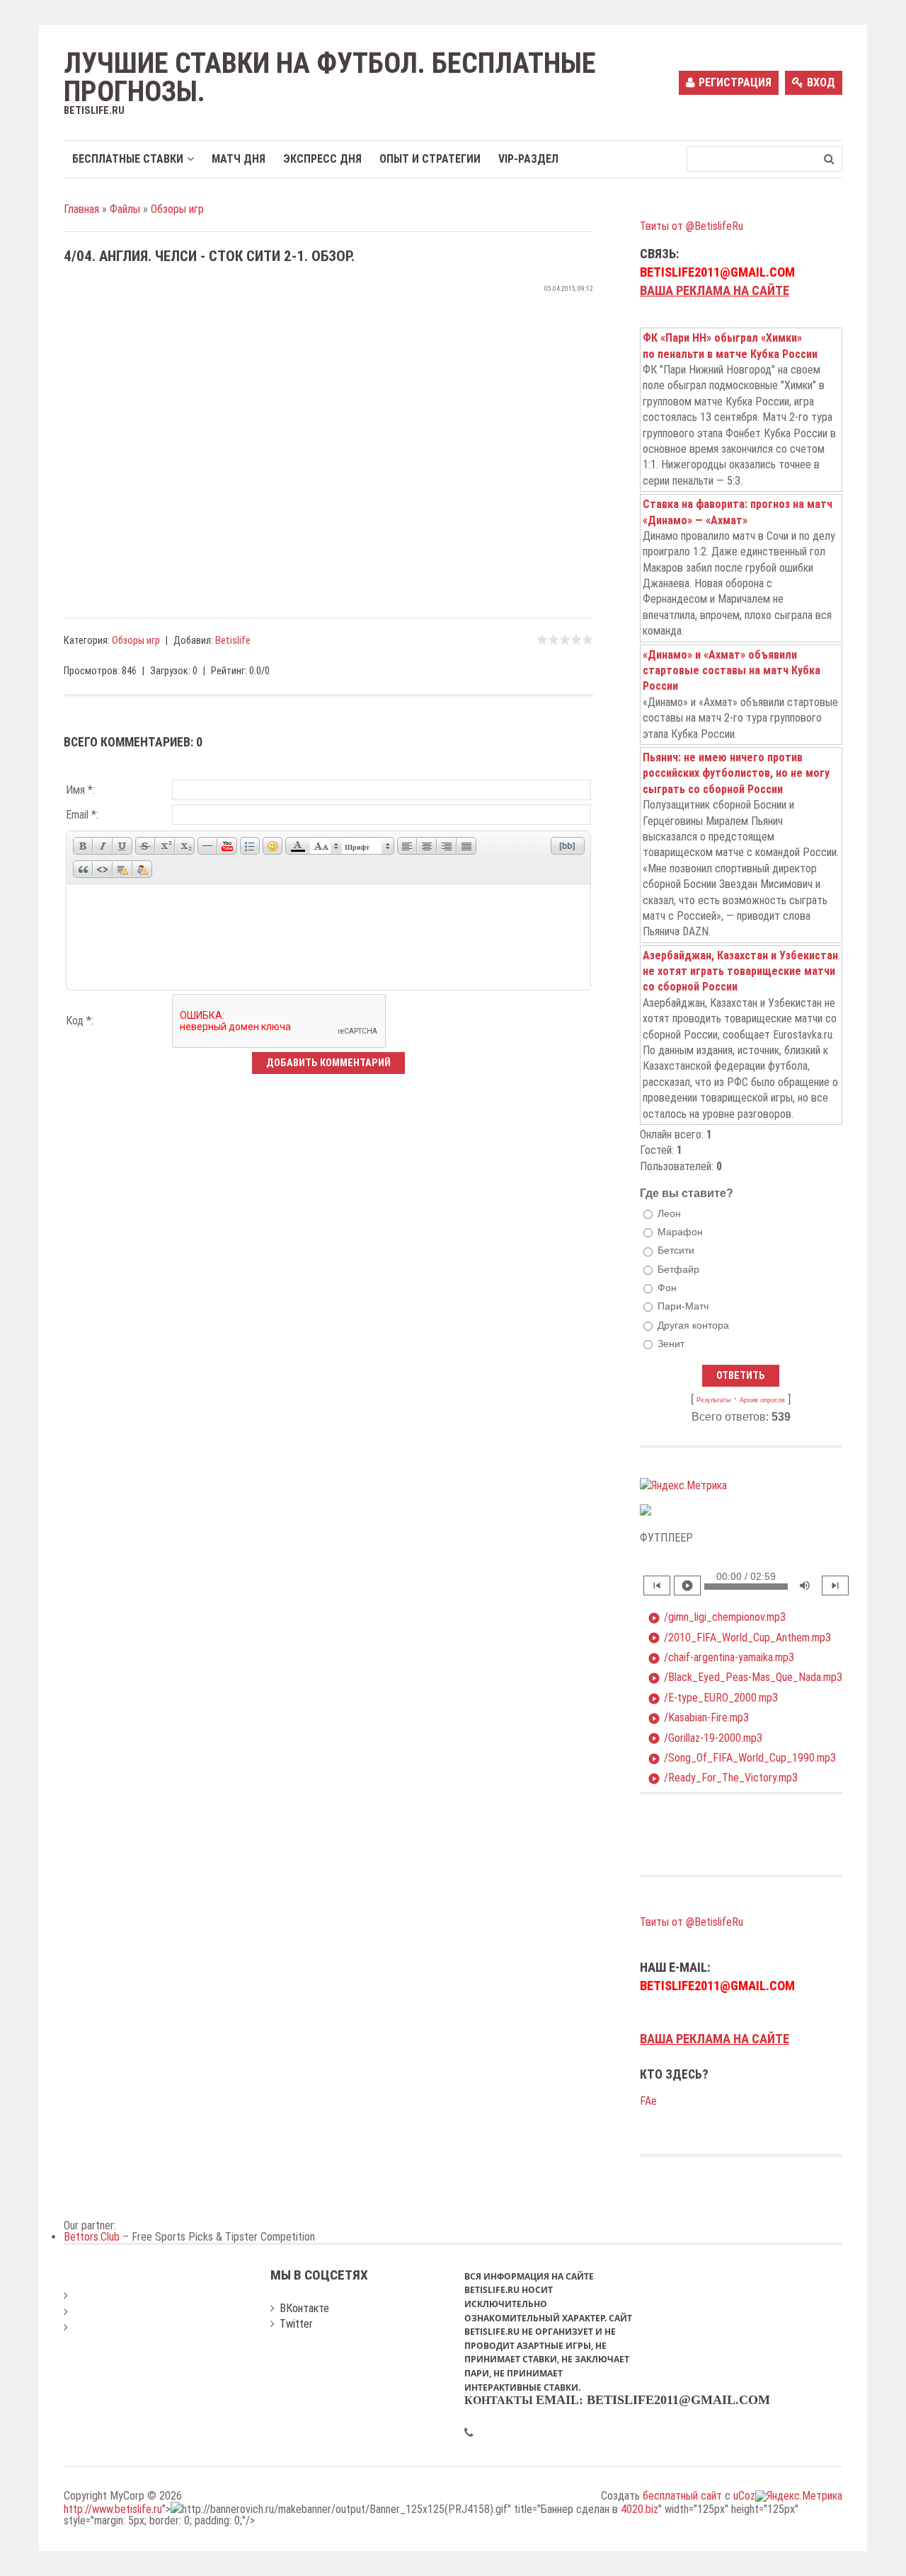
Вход (821, 82)
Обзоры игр (177, 209)
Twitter (296, 2324)
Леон (669, 1213)
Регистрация (735, 82)
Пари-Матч (683, 1306)
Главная (81, 209)
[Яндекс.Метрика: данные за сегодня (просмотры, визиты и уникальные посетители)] (683, 1486)
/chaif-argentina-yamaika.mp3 (721, 1658)
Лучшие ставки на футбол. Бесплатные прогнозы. (330, 78)
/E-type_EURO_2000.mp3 (713, 1698)
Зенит (671, 1344)
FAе (648, 2101)
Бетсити (676, 1251)
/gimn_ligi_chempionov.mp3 (717, 1617)
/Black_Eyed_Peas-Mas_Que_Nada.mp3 (745, 1677)
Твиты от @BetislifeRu (692, 226)
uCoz (744, 2496)
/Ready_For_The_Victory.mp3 (723, 1778)
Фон (667, 1288)
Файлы (125, 209)
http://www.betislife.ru (113, 2509)
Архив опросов (762, 1400)
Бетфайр (678, 1269)
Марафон (680, 1232)
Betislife (233, 641)
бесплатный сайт (682, 2496)
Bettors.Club (92, 2237)
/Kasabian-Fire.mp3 (698, 1718)
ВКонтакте (304, 2308)
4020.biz (640, 2509)
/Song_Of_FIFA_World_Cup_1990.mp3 (742, 1758)
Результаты (713, 1400)
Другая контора (693, 1325)
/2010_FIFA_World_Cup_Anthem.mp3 (739, 1638)
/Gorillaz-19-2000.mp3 (705, 1738)
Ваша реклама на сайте (715, 291)
